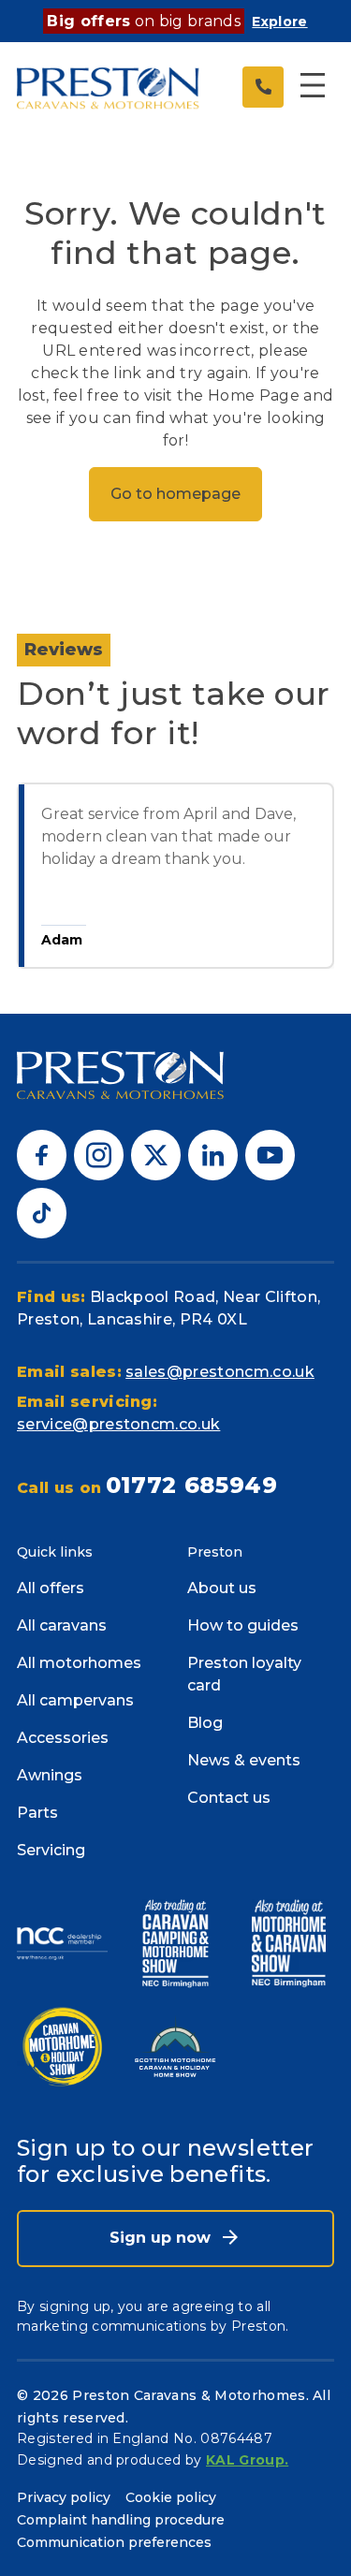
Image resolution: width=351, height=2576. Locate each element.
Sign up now (162, 2238)
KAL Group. (247, 2460)
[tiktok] (42, 1212)
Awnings (50, 1775)
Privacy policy (64, 2497)
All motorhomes (79, 1663)
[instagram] (99, 1154)
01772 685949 (192, 1485)
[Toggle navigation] (313, 87)
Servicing (51, 1850)
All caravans (62, 1625)
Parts (37, 1813)
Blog (205, 1723)
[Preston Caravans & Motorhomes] (109, 87)
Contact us (229, 1798)
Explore (279, 22)
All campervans (75, 1700)
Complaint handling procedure (121, 2520)
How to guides (243, 1625)
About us (222, 1588)
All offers (51, 1588)
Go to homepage (175, 494)
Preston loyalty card (244, 1674)
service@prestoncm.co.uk (118, 1424)
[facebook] (42, 1154)
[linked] (213, 1154)
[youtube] (270, 1154)
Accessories (63, 1738)
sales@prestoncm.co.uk (220, 1372)
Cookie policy (171, 2497)
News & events (244, 1760)
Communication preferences (114, 2542)
